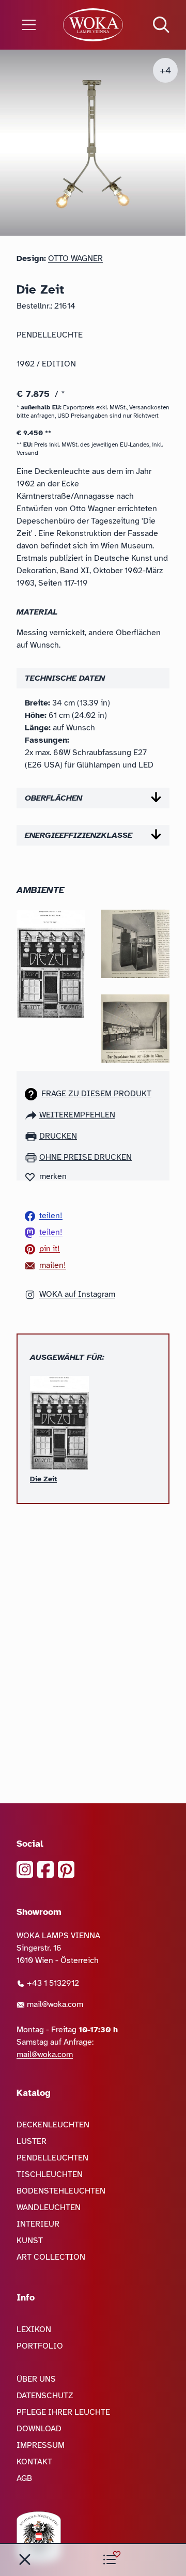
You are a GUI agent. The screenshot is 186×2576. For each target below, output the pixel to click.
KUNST (30, 2241)
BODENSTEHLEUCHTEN (61, 2191)
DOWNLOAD (39, 2429)
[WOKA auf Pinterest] (66, 1869)
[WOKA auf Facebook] (45, 1869)
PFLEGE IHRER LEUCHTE (63, 2412)
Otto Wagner (75, 258)
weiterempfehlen (77, 1115)
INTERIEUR (38, 2224)
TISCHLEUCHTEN (50, 2174)
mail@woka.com (54, 2004)
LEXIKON (34, 2329)
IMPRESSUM (41, 2445)
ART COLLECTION (51, 2257)
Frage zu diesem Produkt (96, 1094)
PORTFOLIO (40, 2346)
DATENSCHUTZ (45, 2396)
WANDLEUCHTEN (49, 2207)
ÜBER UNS (36, 2379)
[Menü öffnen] (31, 25)
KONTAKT (34, 2462)
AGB (24, 2478)
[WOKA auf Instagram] (25, 1869)
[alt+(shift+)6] (25, 2559)
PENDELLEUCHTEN (52, 2158)
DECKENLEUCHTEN (53, 2125)
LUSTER (32, 2141)
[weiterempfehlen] (32, 1115)
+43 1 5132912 (52, 1983)
